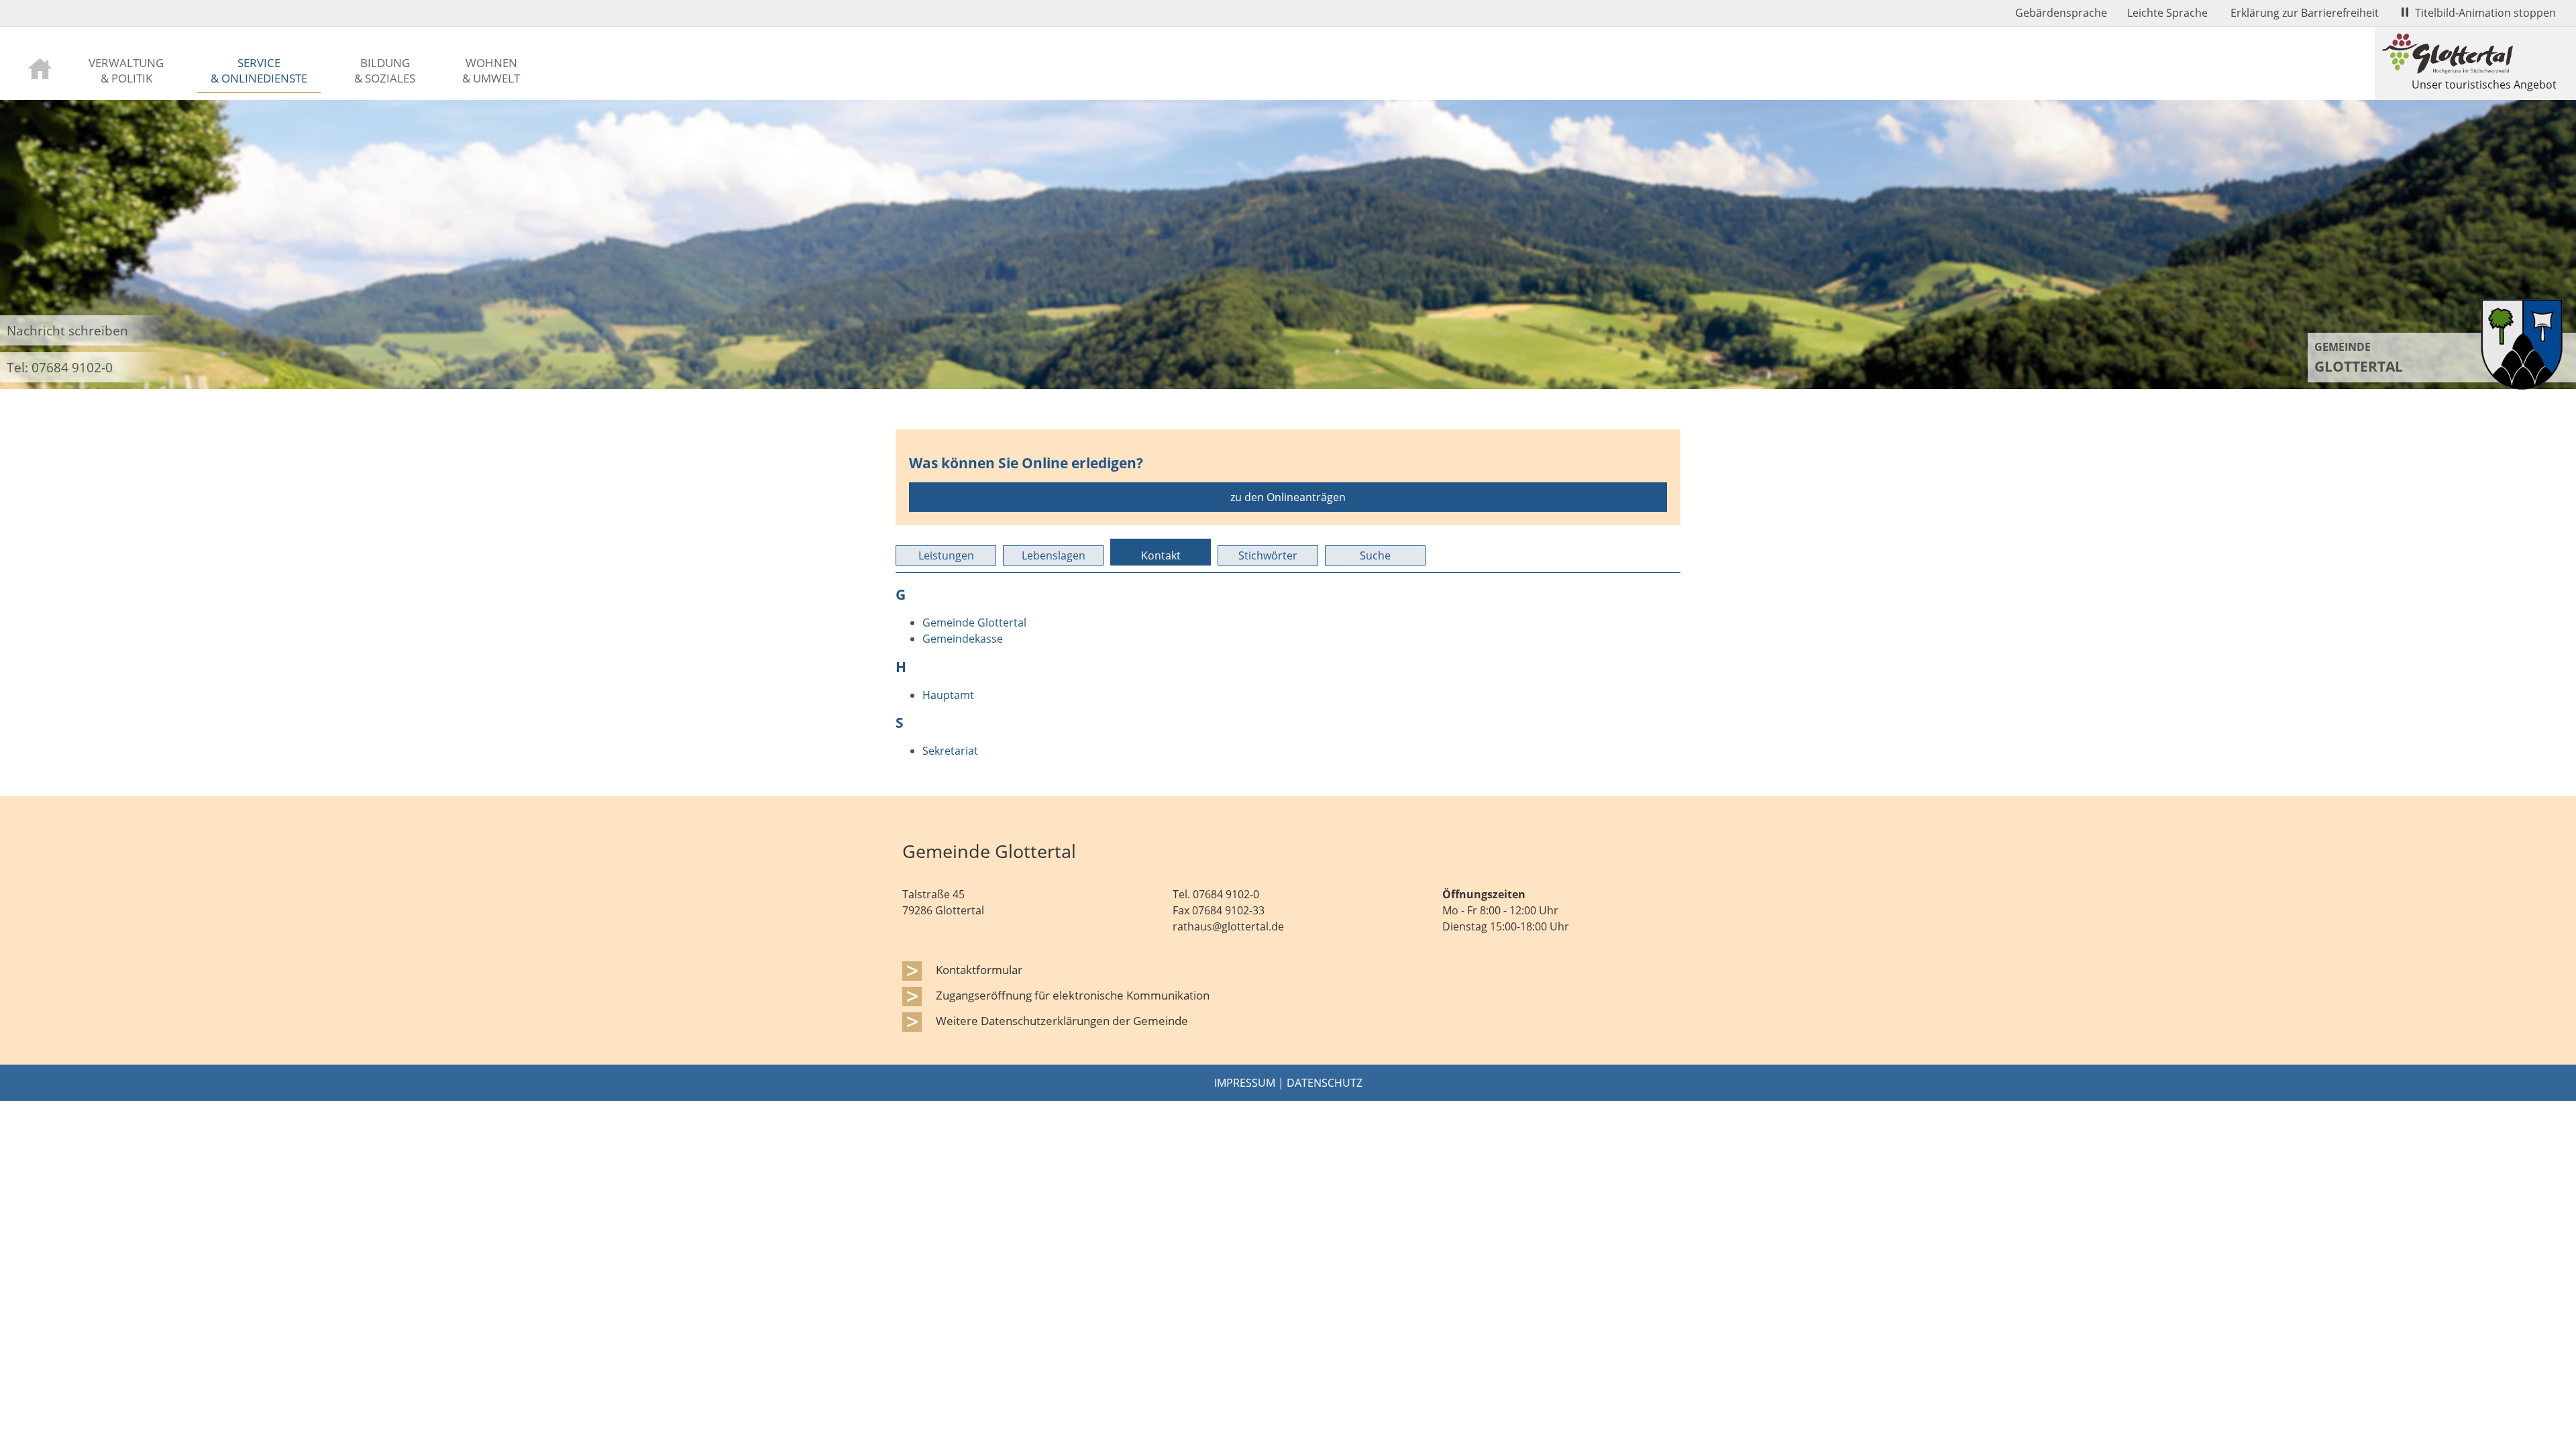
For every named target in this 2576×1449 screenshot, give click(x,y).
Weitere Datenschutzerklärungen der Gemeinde (1062, 1020)
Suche (1375, 555)
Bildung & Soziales (385, 70)
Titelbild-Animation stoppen (2485, 13)
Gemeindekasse (963, 639)
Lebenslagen (1054, 555)
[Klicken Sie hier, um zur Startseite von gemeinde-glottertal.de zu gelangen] (2522, 386)
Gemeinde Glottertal (974, 623)
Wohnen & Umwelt (491, 70)
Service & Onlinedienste (259, 70)
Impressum (1245, 1083)
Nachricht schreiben (67, 330)
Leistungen (946, 555)
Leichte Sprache (2167, 13)
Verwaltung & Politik (126, 70)
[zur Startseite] (40, 67)
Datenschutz (1325, 1083)
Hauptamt (948, 695)
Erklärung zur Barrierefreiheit (2305, 13)
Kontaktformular (979, 969)
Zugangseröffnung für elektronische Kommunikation (1073, 995)
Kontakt (1161, 555)
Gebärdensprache (2061, 13)
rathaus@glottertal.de (1228, 926)
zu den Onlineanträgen (1288, 497)
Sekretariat (950, 751)
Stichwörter (1268, 555)
